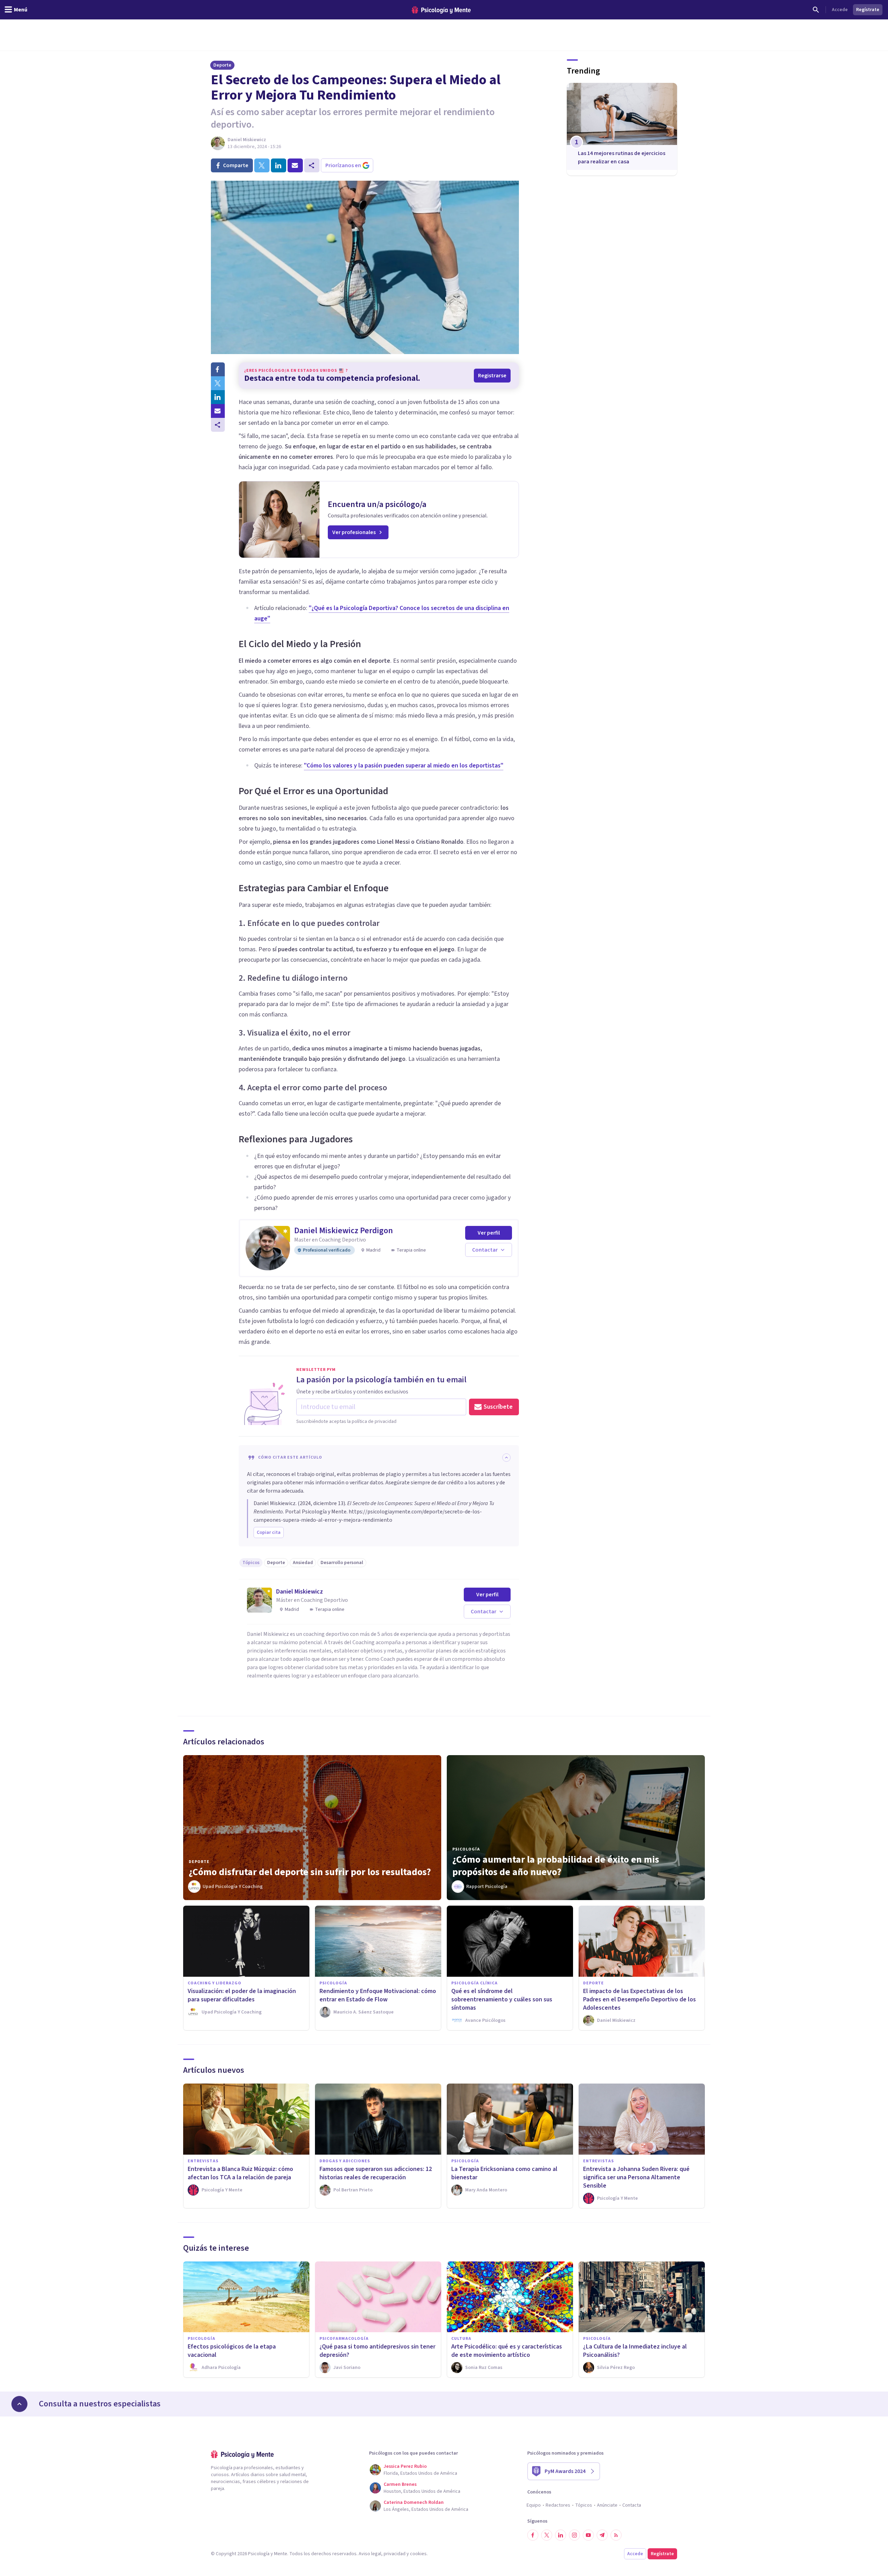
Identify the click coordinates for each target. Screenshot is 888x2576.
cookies (418, 2554)
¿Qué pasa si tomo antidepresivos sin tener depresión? (377, 2351)
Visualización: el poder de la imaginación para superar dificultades (242, 1995)
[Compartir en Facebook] (218, 369)
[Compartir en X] (218, 383)
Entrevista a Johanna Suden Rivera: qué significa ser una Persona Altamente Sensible (636, 2177)
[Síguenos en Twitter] (547, 2535)
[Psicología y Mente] (441, 10)
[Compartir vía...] (218, 425)
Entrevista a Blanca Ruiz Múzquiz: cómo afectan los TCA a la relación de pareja (240, 2173)
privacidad (395, 2554)
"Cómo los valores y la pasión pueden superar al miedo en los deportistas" (404, 766)
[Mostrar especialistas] (19, 2404)
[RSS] (616, 2535)
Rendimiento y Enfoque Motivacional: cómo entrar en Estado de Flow (378, 1995)
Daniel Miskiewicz (247, 140)
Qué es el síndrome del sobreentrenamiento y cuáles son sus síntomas (502, 1999)
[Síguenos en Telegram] (602, 2535)
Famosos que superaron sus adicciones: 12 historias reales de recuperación (376, 2173)
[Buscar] (816, 10)
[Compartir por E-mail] (218, 411)
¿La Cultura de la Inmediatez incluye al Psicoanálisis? (635, 2351)
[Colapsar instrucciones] (506, 1458)
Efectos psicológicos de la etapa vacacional (232, 2351)
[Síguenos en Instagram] (574, 2535)
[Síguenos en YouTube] (588, 2535)
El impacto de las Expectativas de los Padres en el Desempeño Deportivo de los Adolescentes (639, 1999)
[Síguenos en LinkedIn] (561, 2535)
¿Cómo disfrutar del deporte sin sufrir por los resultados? (310, 1872)
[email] (295, 165)
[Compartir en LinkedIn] (218, 397)
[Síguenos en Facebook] (533, 2535)
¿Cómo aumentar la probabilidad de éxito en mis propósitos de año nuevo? (556, 1866)
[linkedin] (279, 165)
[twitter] (262, 165)
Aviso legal (370, 2554)
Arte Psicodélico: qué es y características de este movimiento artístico (507, 2351)
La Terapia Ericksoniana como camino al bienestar (504, 2173)
